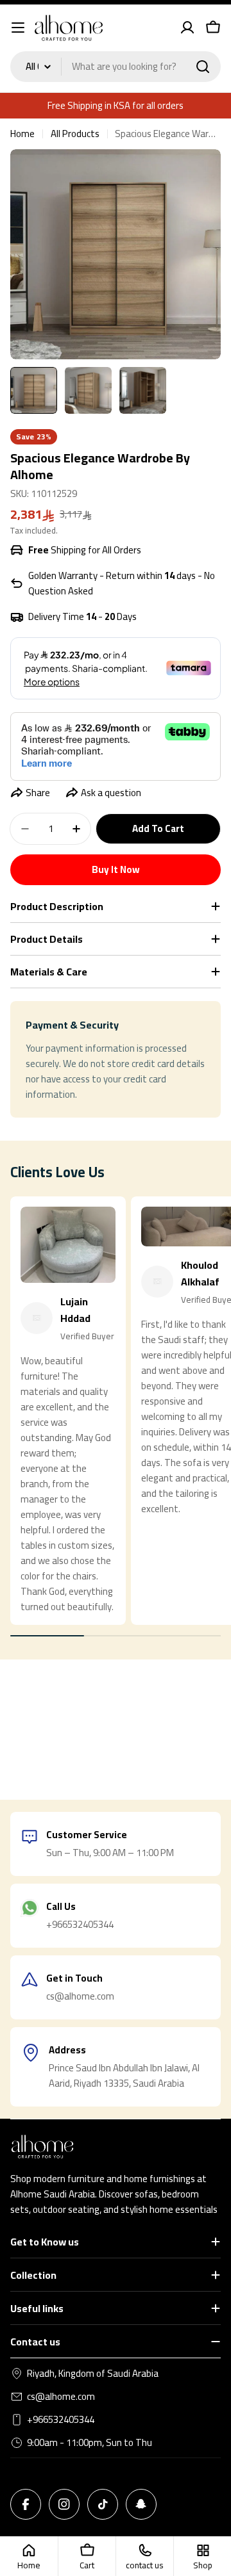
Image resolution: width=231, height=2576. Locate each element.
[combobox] (116, 67)
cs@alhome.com (61, 2397)
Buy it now (116, 869)
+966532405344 (61, 2420)
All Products (75, 134)
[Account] (187, 28)
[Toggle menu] (18, 28)
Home (22, 134)
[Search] (203, 67)
